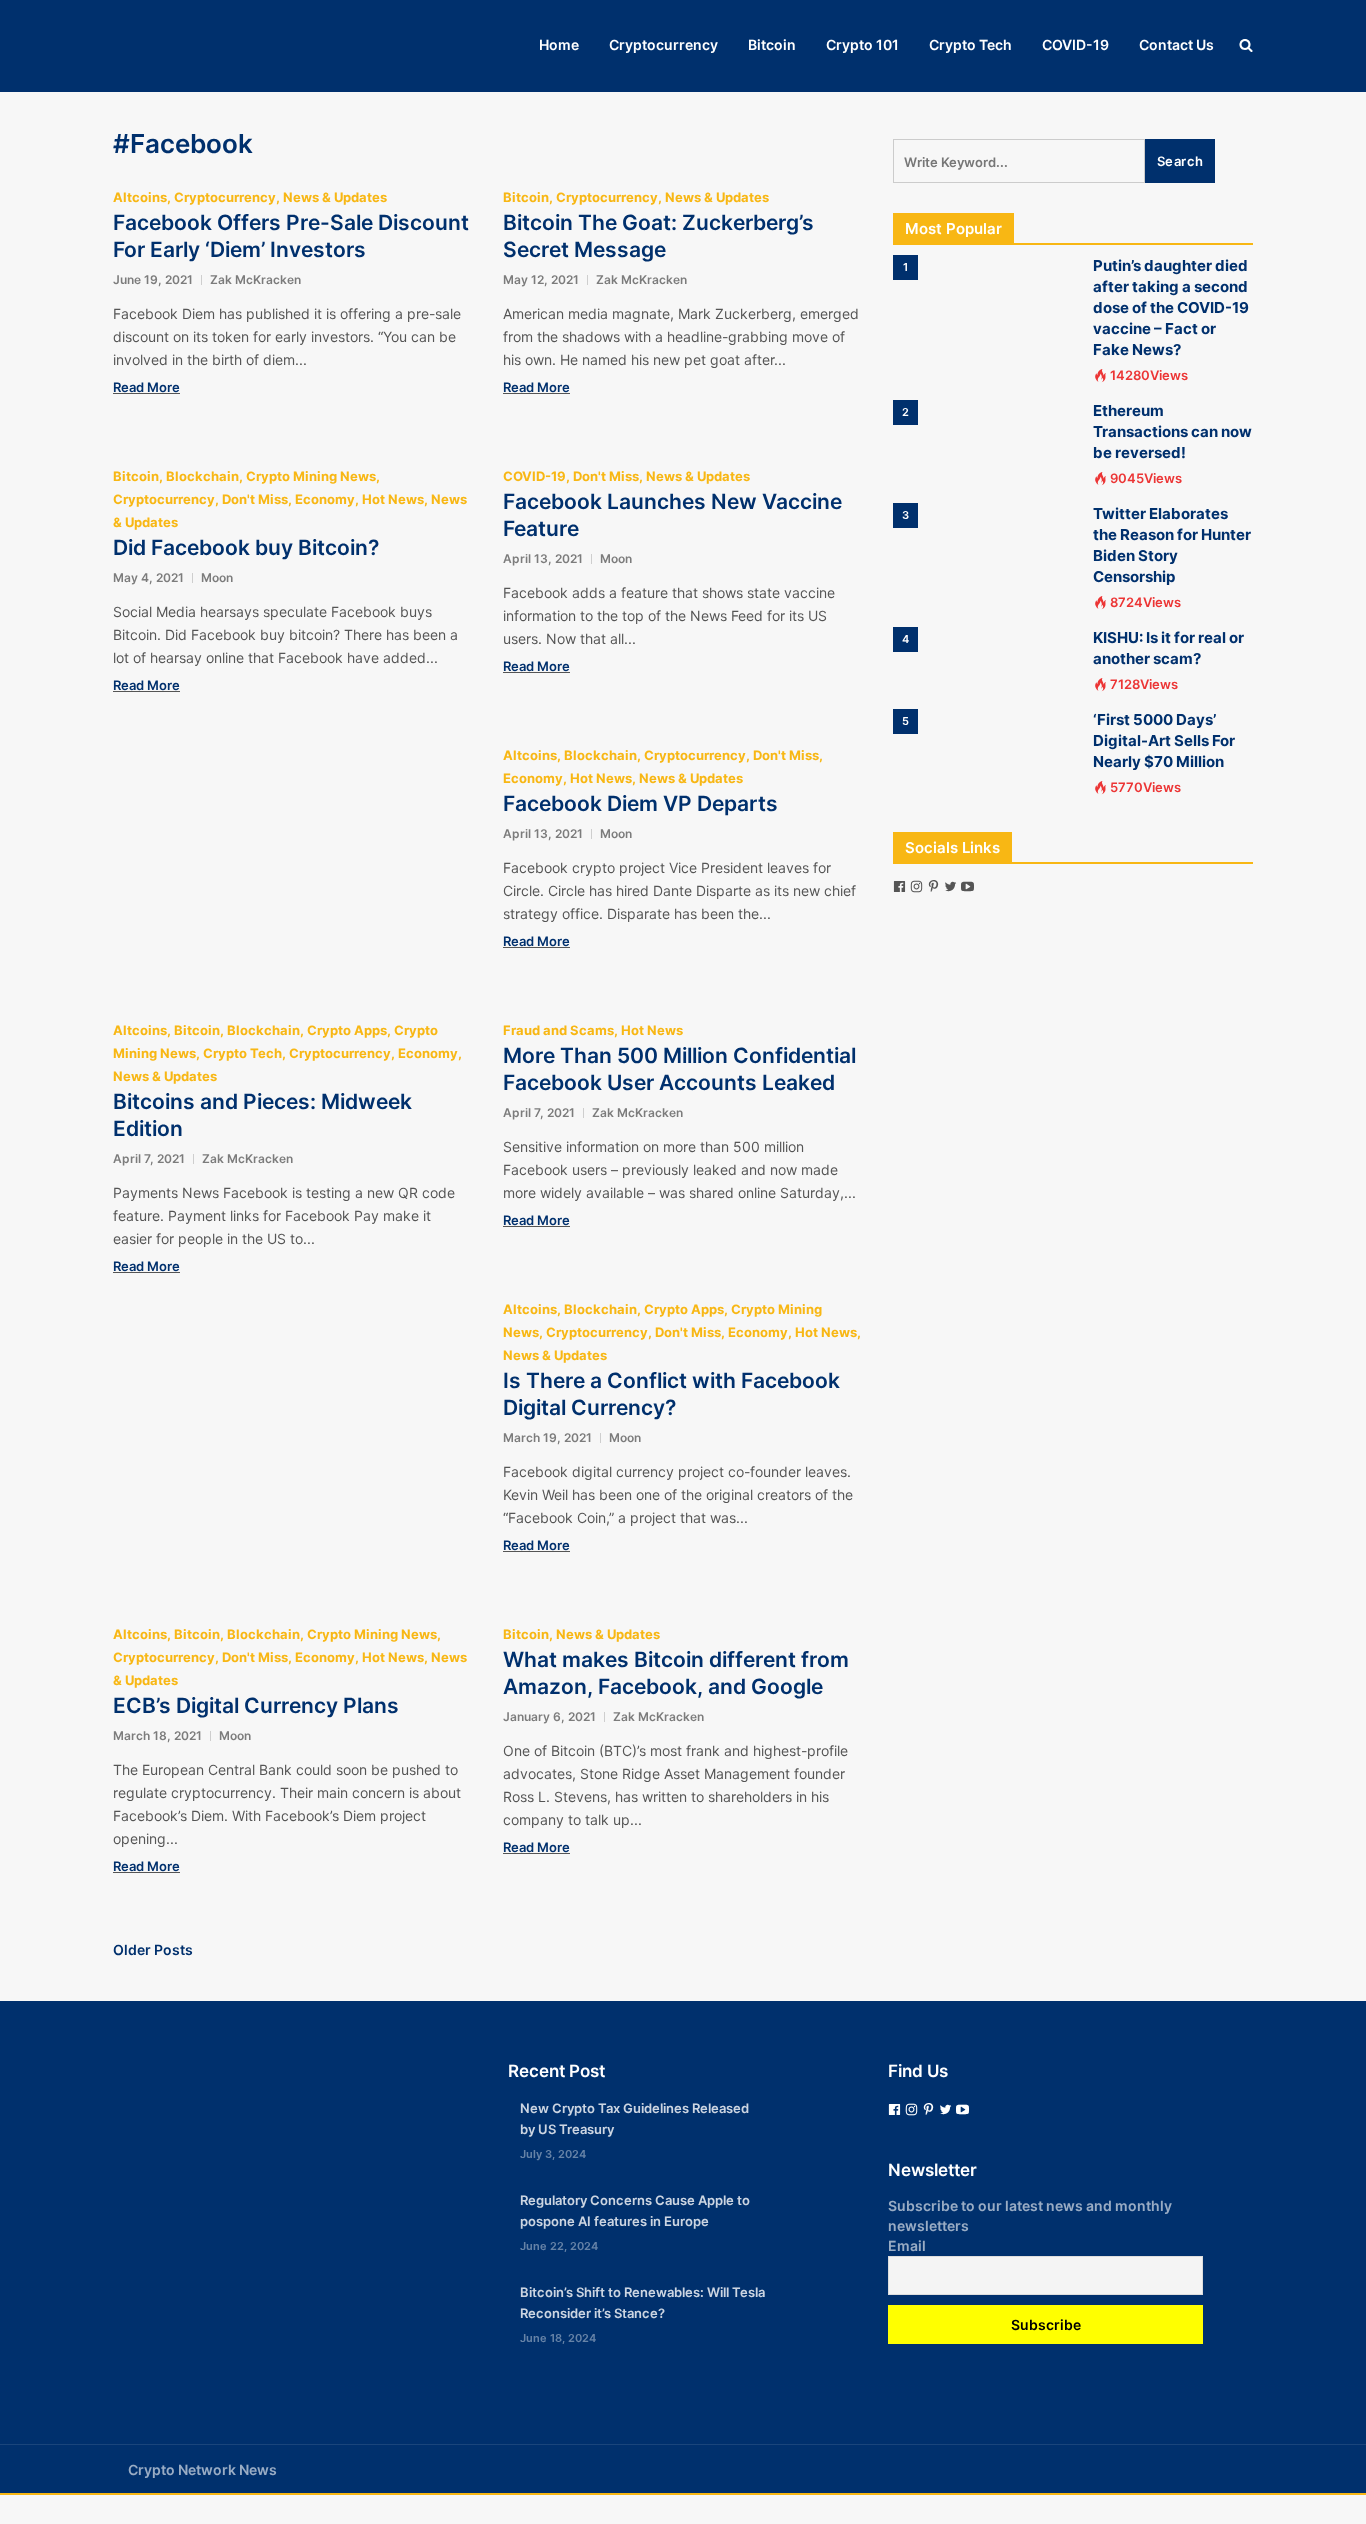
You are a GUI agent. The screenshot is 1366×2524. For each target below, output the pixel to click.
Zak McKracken (255, 279)
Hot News (393, 499)
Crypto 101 (862, 44)
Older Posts (153, 1949)
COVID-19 (1075, 44)
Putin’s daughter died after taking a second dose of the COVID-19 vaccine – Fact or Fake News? (1171, 307)
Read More (146, 387)
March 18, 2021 (157, 1735)
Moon (217, 577)
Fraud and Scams (558, 1030)
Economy (325, 499)
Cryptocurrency (663, 44)
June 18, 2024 (558, 2338)
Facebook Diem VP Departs (640, 803)
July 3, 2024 (553, 2154)
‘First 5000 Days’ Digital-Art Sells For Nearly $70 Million (1164, 740)
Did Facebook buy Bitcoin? (246, 547)
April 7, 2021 (149, 1158)
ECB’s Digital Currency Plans (256, 1705)
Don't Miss (255, 499)
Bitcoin (772, 44)
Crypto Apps (347, 1030)
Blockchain (202, 476)
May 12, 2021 (541, 279)
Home (559, 44)
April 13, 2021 (543, 558)
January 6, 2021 (549, 1716)
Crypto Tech (970, 44)
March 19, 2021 (547, 1437)
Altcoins (140, 197)
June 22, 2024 (559, 2246)
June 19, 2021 (153, 279)
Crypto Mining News (311, 476)
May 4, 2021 (148, 577)
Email (907, 2245)
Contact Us (1176, 44)
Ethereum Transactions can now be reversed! (1172, 431)
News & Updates (335, 197)
